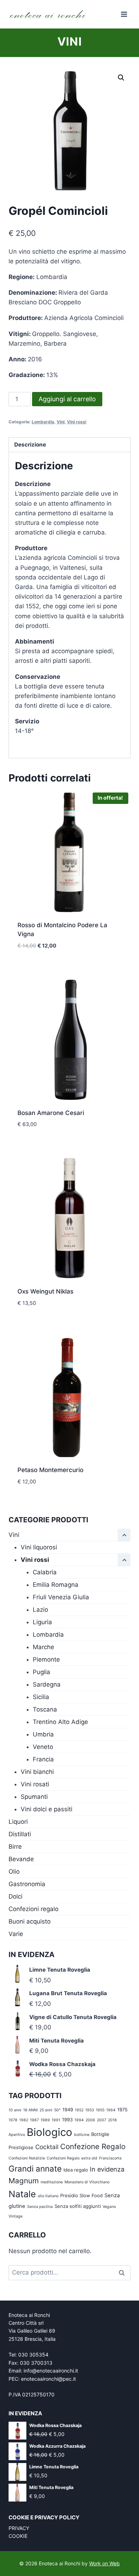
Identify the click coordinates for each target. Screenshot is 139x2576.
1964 (111, 2110)
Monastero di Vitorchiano (87, 2182)
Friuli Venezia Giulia (61, 1597)
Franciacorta (110, 2158)
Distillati (20, 1834)
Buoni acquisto (30, 1921)
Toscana (45, 1709)
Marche (43, 1647)
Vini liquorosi (39, 1547)
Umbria (43, 1734)
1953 (90, 2110)
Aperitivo (17, 2135)
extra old (89, 2158)
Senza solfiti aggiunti (78, 2206)
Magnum (24, 2181)
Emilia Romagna (56, 1585)
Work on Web (104, 2563)
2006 (90, 2120)
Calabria (45, 1572)
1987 (34, 2120)
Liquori (18, 1822)
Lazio (40, 1610)
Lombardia (43, 422)
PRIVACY (19, 2528)
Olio (14, 1872)
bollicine (82, 2135)
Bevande (21, 1859)
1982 (24, 2120)
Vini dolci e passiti (47, 1809)
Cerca (124, 2273)
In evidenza (107, 2169)
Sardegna (47, 1684)
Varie (16, 1934)
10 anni (15, 2110)
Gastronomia (27, 1884)
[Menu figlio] (124, 1560)
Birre (15, 1847)
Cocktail (47, 2147)
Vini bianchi (37, 1772)
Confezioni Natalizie (27, 2158)
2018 (112, 2120)
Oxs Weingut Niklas (45, 1291)
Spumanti (34, 1797)
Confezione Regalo (93, 2146)
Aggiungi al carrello (67, 399)
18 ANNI (30, 2110)
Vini (69, 42)
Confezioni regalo (34, 1909)
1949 (68, 2110)
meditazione (52, 2182)
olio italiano (48, 2196)
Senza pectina (40, 2207)
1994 (79, 2120)
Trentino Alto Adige (60, 1722)
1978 (13, 2120)
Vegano (109, 2207)
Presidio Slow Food (81, 2195)
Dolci (16, 1896)
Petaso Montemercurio (50, 1470)
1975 (122, 2110)
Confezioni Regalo (63, 2158)
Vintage (16, 2216)
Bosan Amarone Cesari (51, 1113)
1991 (56, 2120)
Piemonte (46, 1659)
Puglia (42, 1672)
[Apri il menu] (124, 14)
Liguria (42, 1622)
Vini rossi (77, 422)
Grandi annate (35, 2169)
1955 (100, 2110)
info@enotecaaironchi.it (51, 2371)
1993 (67, 2120)
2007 (102, 2120)
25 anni (46, 2110)
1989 (45, 2120)
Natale (22, 2194)
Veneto (43, 1747)
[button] (121, 78)
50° (57, 2110)
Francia (43, 1759)
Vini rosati (35, 1784)
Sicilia (41, 1697)
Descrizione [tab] (30, 445)
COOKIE (18, 2536)
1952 (79, 2110)
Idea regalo (76, 2170)
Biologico (50, 2132)
